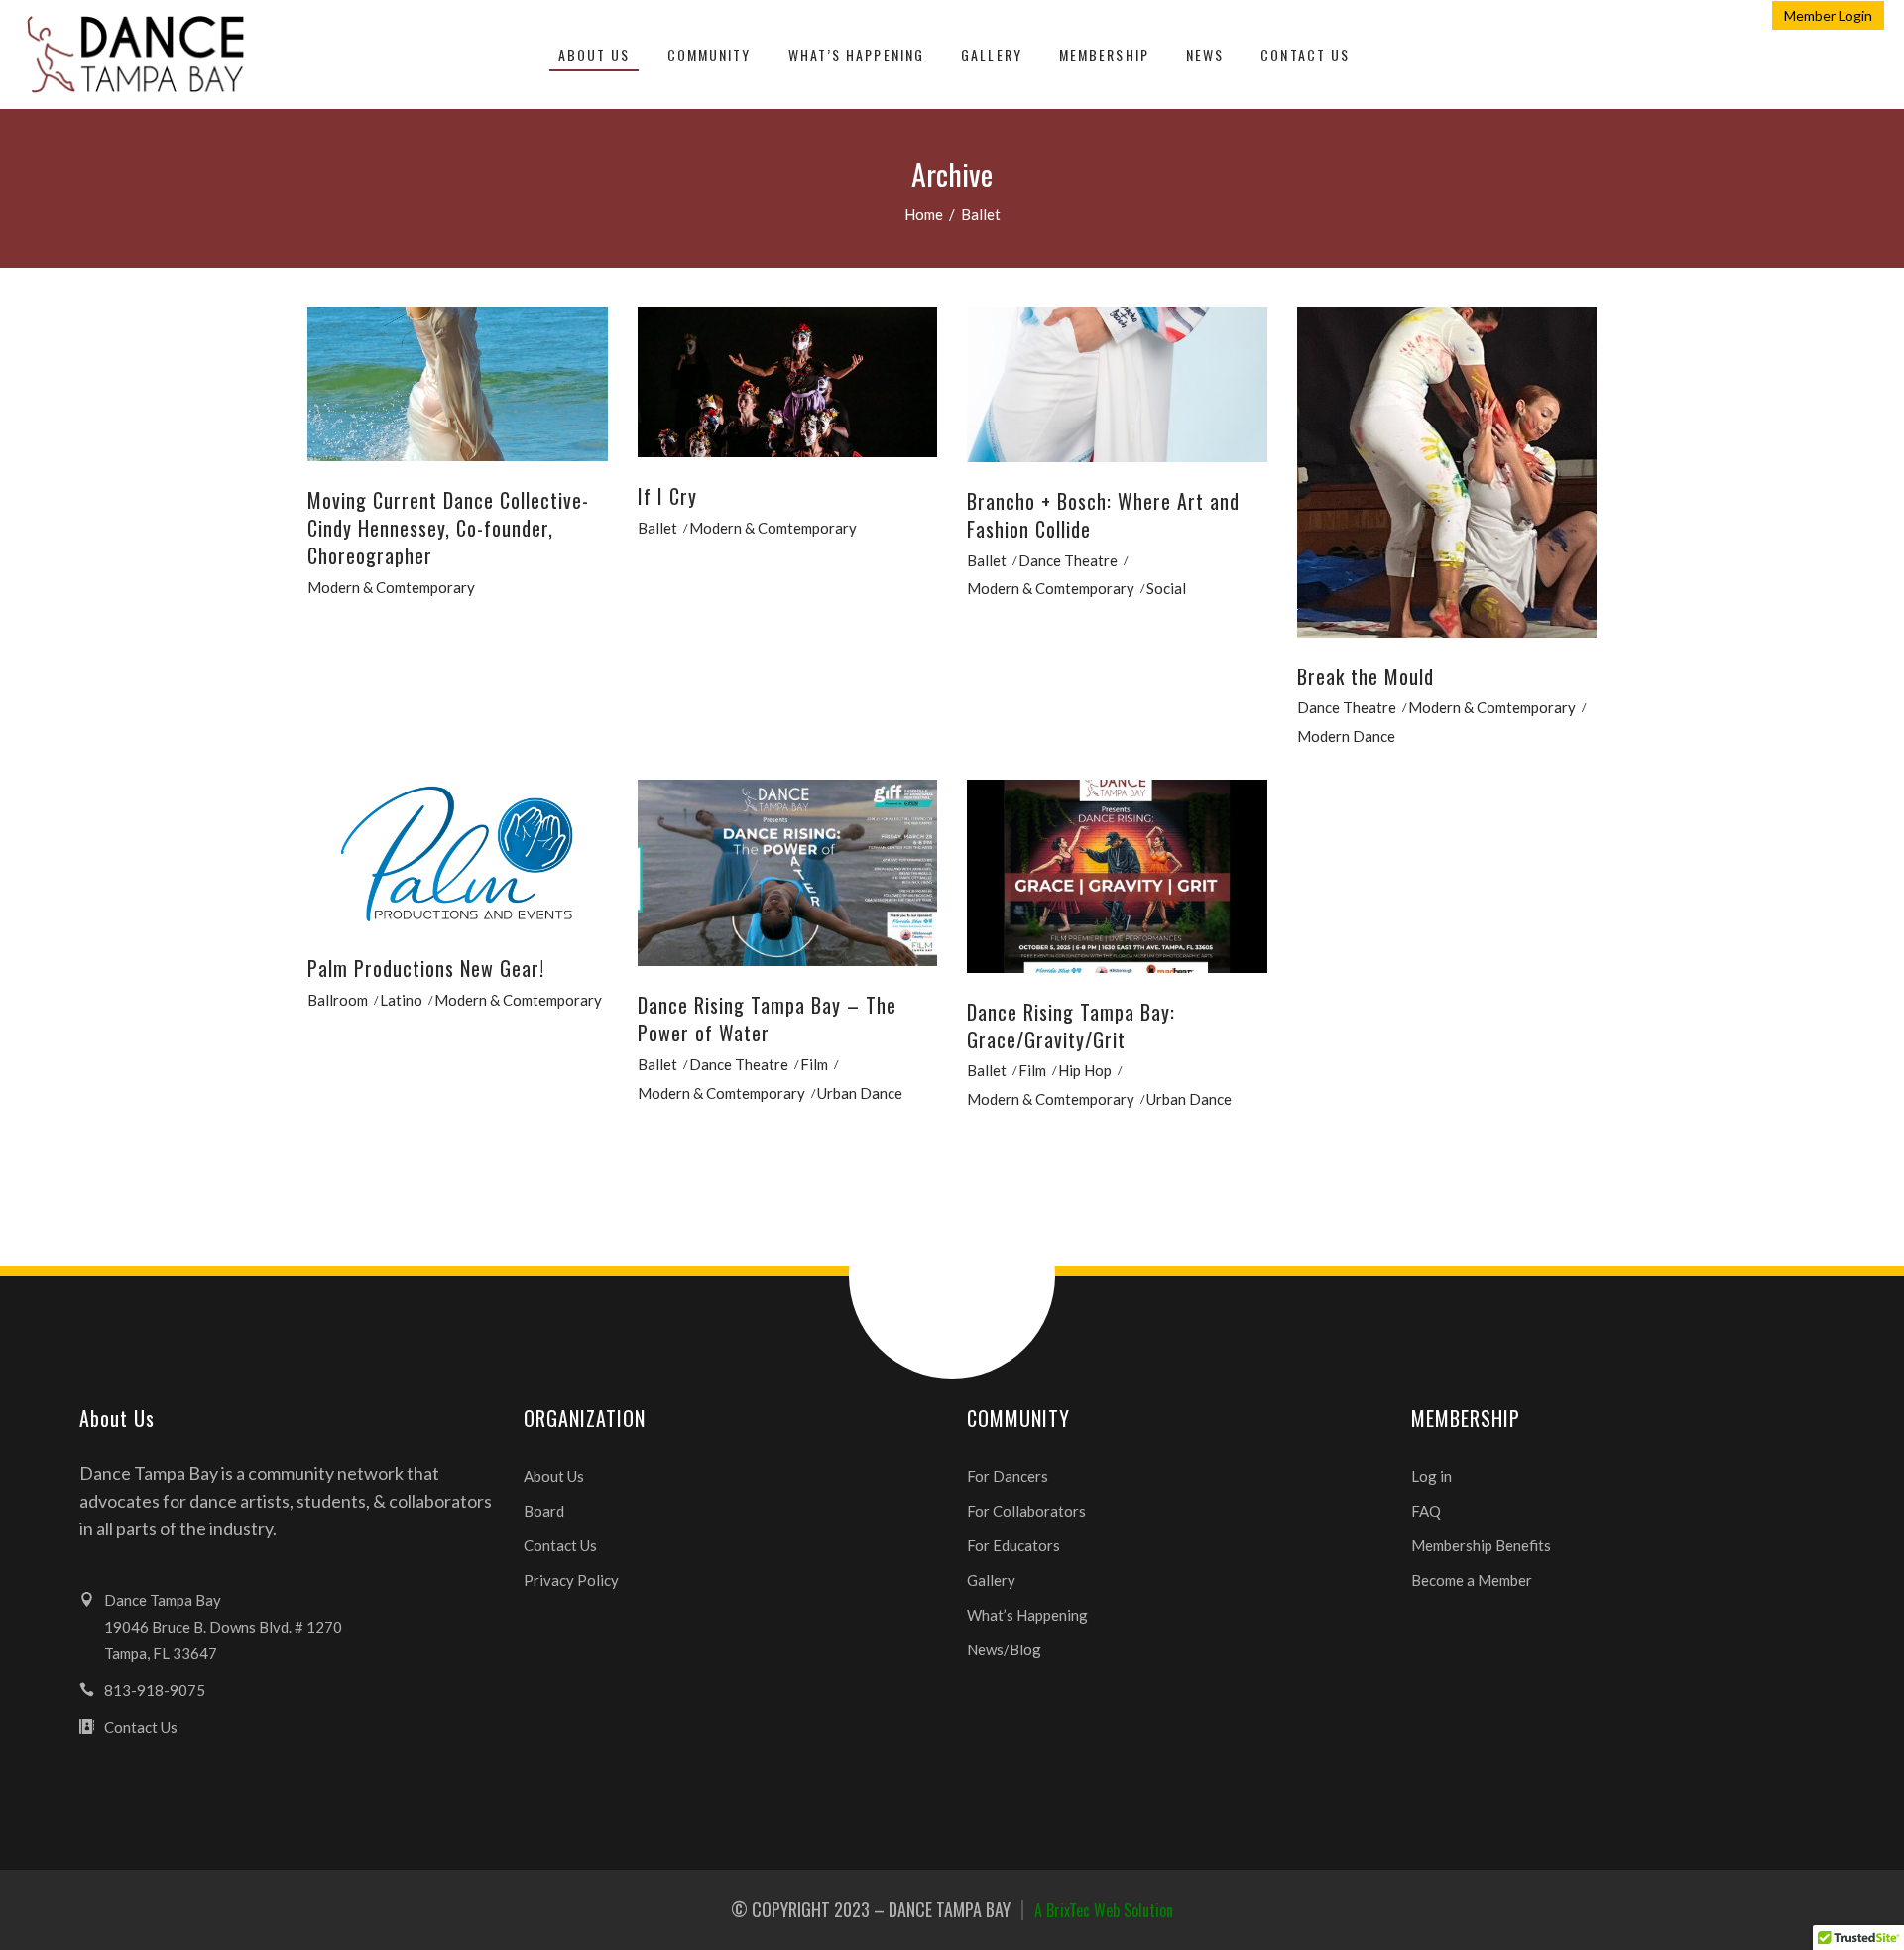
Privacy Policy (571, 1580)
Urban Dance (860, 1093)
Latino (401, 1000)
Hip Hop (1085, 1070)
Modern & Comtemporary (391, 587)
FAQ (1426, 1511)
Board (544, 1511)
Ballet (657, 528)
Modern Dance (1346, 736)
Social (1166, 588)
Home (924, 214)
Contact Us (560, 1545)
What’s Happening (1027, 1615)
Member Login (1828, 15)
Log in (1431, 1476)
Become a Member (1472, 1580)
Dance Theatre (1068, 560)
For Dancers (1008, 1476)
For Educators (1013, 1545)
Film (814, 1064)
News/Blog (1004, 1649)
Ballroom (338, 1000)
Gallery (991, 1580)
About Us (554, 1476)
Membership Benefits (1481, 1545)
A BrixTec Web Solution (1104, 1910)
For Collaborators (1026, 1511)
